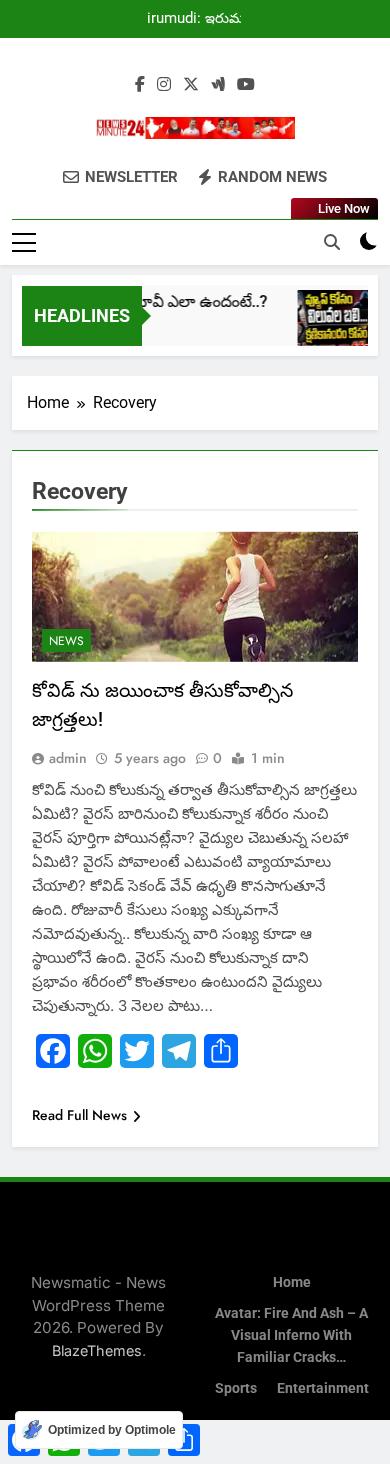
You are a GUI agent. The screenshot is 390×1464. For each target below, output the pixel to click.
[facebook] (140, 85)
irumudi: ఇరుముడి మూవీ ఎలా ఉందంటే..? (203, 19)
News (66, 641)
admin (68, 758)
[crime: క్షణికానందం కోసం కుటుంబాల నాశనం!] (330, 327)
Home (292, 1282)
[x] (191, 85)
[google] (218, 85)
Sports (236, 1388)
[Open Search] (332, 242)
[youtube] (246, 85)
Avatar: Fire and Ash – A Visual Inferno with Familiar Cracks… (291, 1335)
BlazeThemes (97, 1350)
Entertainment (323, 1388)
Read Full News (79, 1115)
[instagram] (164, 85)
